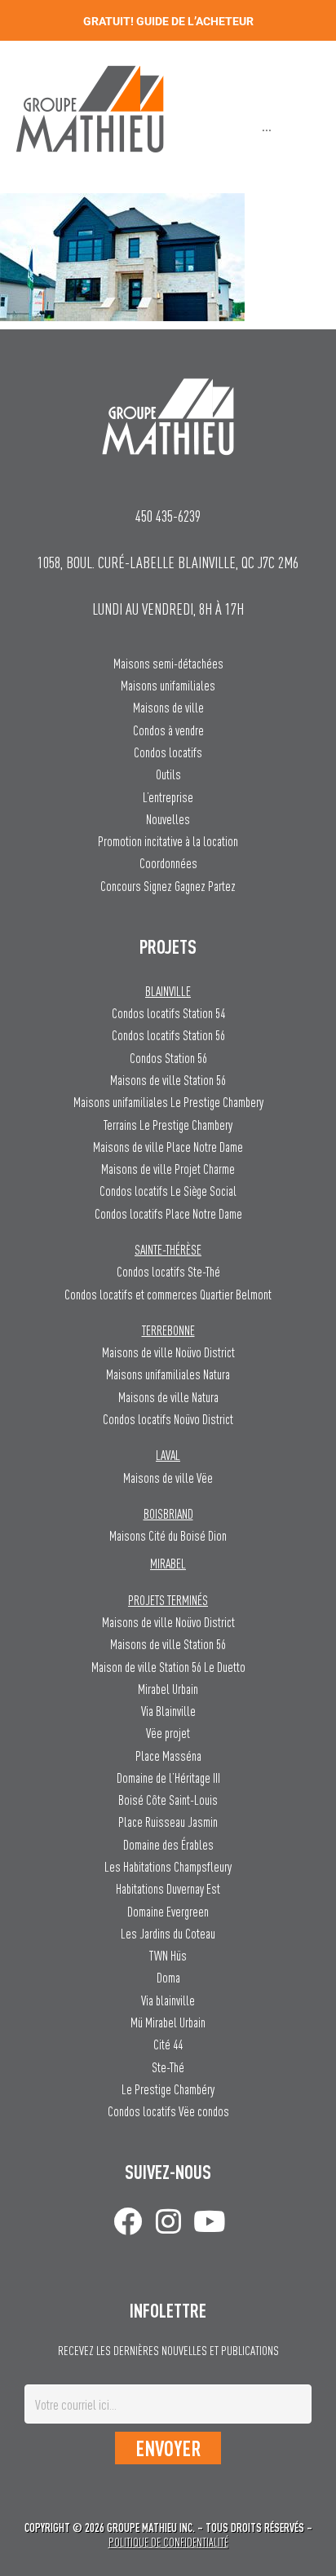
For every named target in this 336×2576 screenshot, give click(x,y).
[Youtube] (209, 2221)
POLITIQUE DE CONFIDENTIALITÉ (168, 2542)
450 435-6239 (168, 516)
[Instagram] (168, 2221)
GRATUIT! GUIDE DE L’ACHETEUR (168, 21)
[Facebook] (128, 2221)
